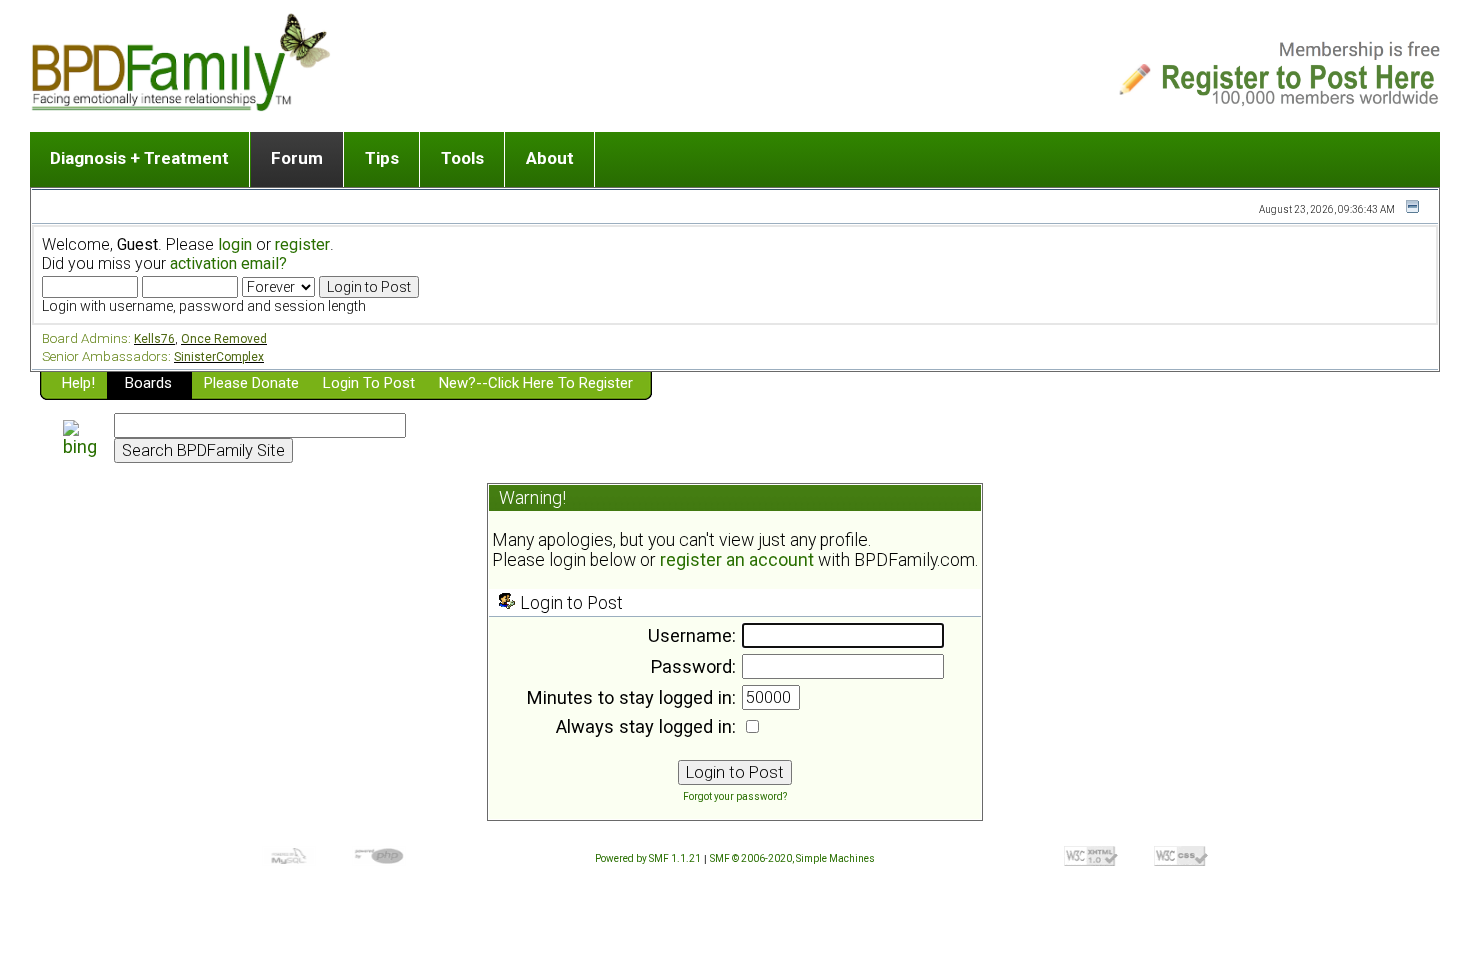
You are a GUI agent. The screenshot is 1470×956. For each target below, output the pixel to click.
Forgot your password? (735, 796)
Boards (148, 383)
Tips (382, 158)
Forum (297, 158)
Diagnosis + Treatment (139, 158)
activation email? (228, 263)
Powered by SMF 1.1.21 (648, 858)
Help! (78, 383)
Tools (462, 158)
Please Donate (251, 383)
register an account (737, 560)
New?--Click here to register (536, 383)
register (302, 244)
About (550, 158)
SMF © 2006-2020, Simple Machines (792, 858)
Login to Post (369, 383)
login (235, 244)
